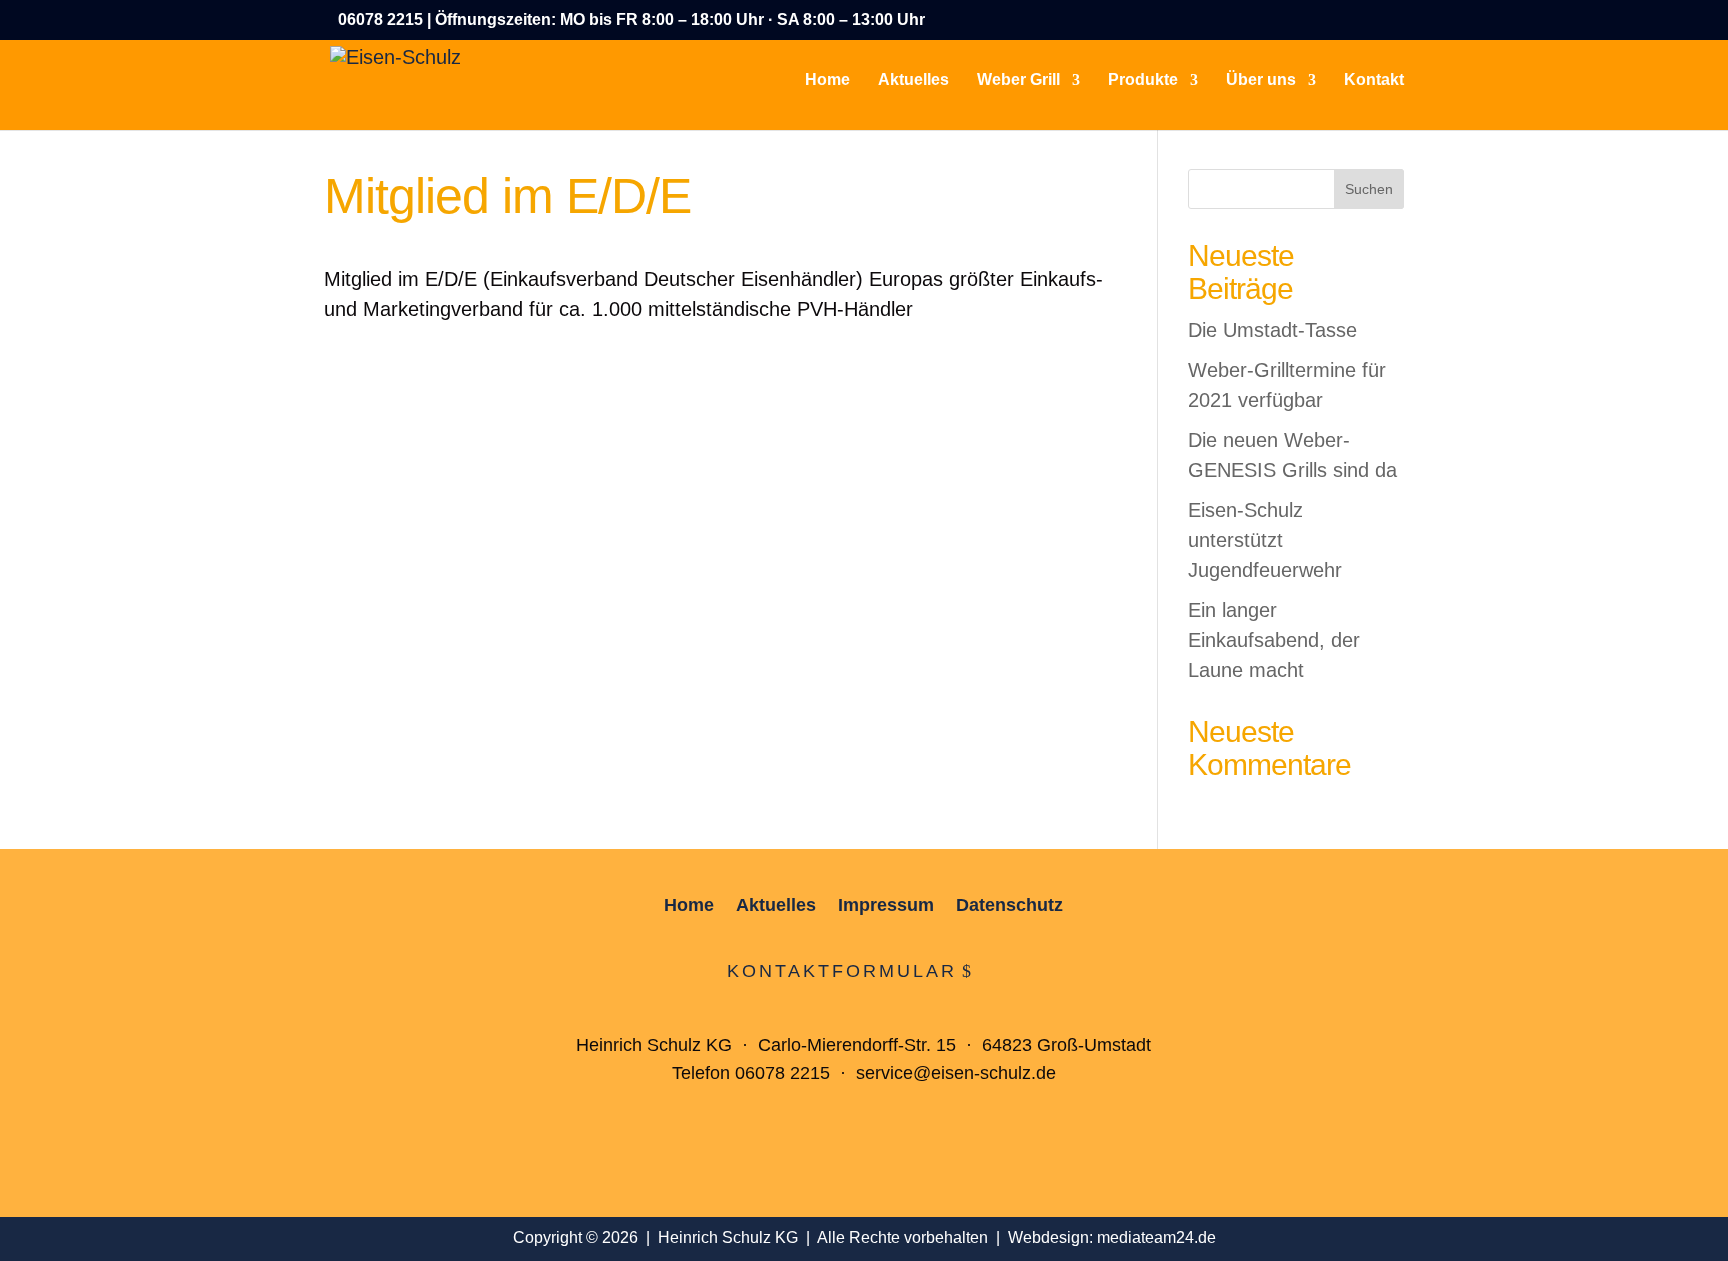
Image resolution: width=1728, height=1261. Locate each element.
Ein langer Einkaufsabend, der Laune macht (1274, 640)
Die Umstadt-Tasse (1272, 330)
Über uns (1261, 80)
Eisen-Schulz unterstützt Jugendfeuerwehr (1265, 540)
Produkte (1143, 80)
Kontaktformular (842, 971)
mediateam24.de (1156, 1237)
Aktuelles (913, 80)
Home (827, 80)
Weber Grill (1018, 80)
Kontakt (1374, 80)
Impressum (886, 906)
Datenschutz (1009, 906)
